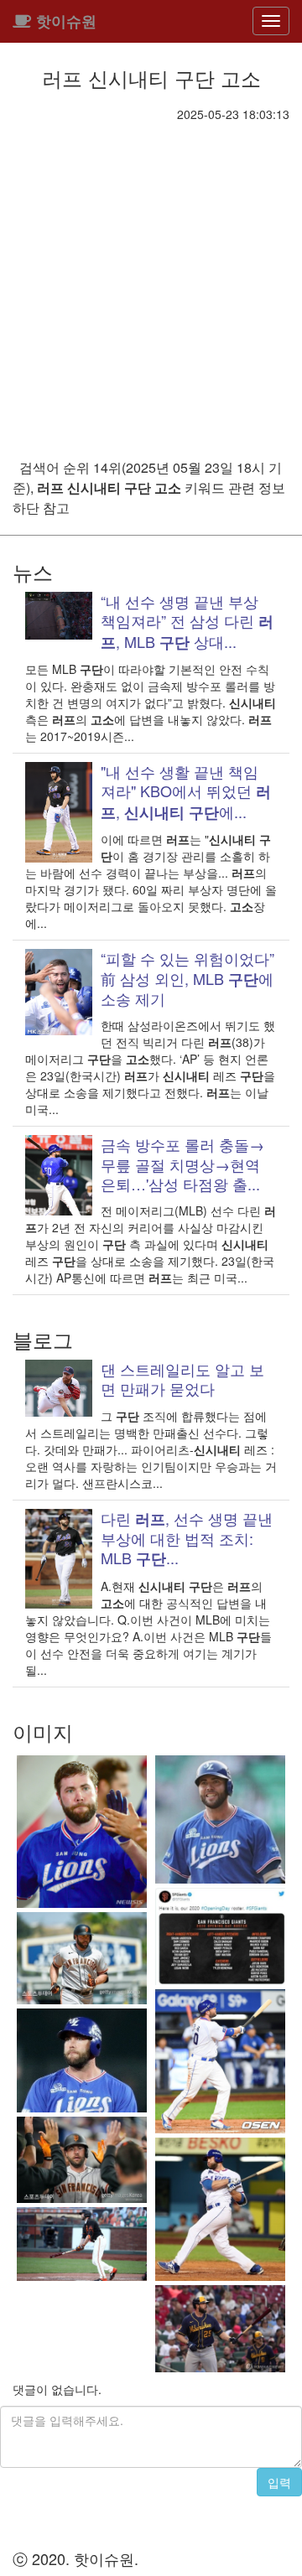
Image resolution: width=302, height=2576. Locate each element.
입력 (279, 2482)
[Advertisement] (151, 282)
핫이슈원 (64, 21)
